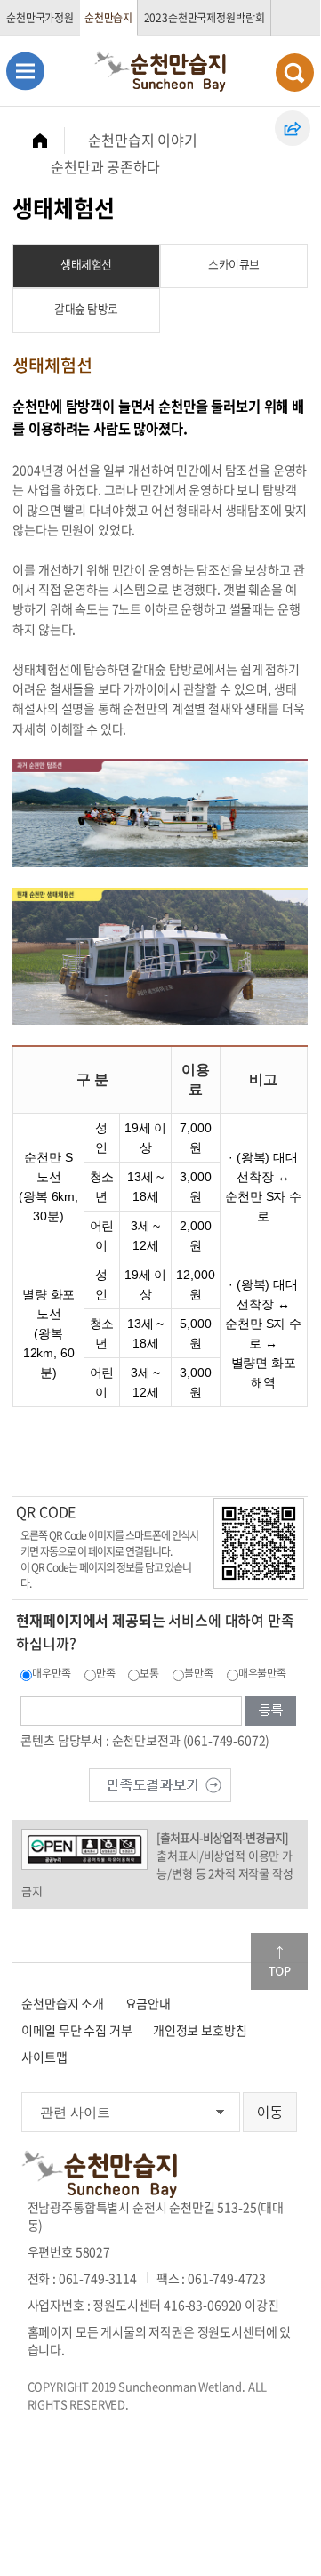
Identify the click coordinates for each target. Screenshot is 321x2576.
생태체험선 (86, 264)
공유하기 (293, 128)
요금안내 (148, 2003)
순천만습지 (108, 18)
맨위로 (279, 1961)
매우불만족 (262, 1673)
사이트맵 (44, 2057)
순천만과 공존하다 (105, 166)
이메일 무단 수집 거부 (76, 2030)
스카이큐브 (234, 264)
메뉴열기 (25, 71)
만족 (106, 1673)
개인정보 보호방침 (200, 2030)
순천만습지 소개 (63, 2003)
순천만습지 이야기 (143, 140)
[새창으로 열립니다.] (160, 1783)
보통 (149, 1673)
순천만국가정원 (40, 18)
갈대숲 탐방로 (86, 308)
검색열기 (295, 72)
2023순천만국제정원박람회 (205, 18)
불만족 (199, 1673)
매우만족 (51, 1673)
